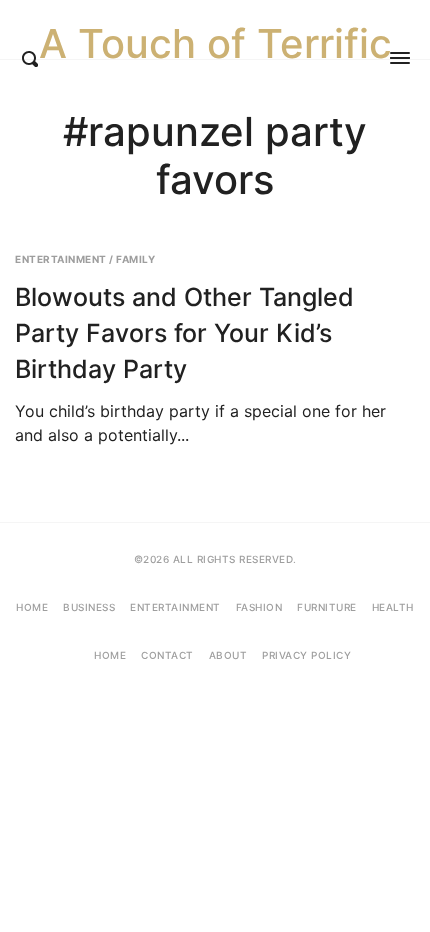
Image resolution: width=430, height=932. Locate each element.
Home (32, 607)
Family (135, 259)
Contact (167, 655)
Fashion (259, 607)
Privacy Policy (306, 655)
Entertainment (61, 259)
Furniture (327, 607)
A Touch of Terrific (215, 44)
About (228, 655)
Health (393, 607)
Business (89, 607)
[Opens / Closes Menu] (400, 58)
